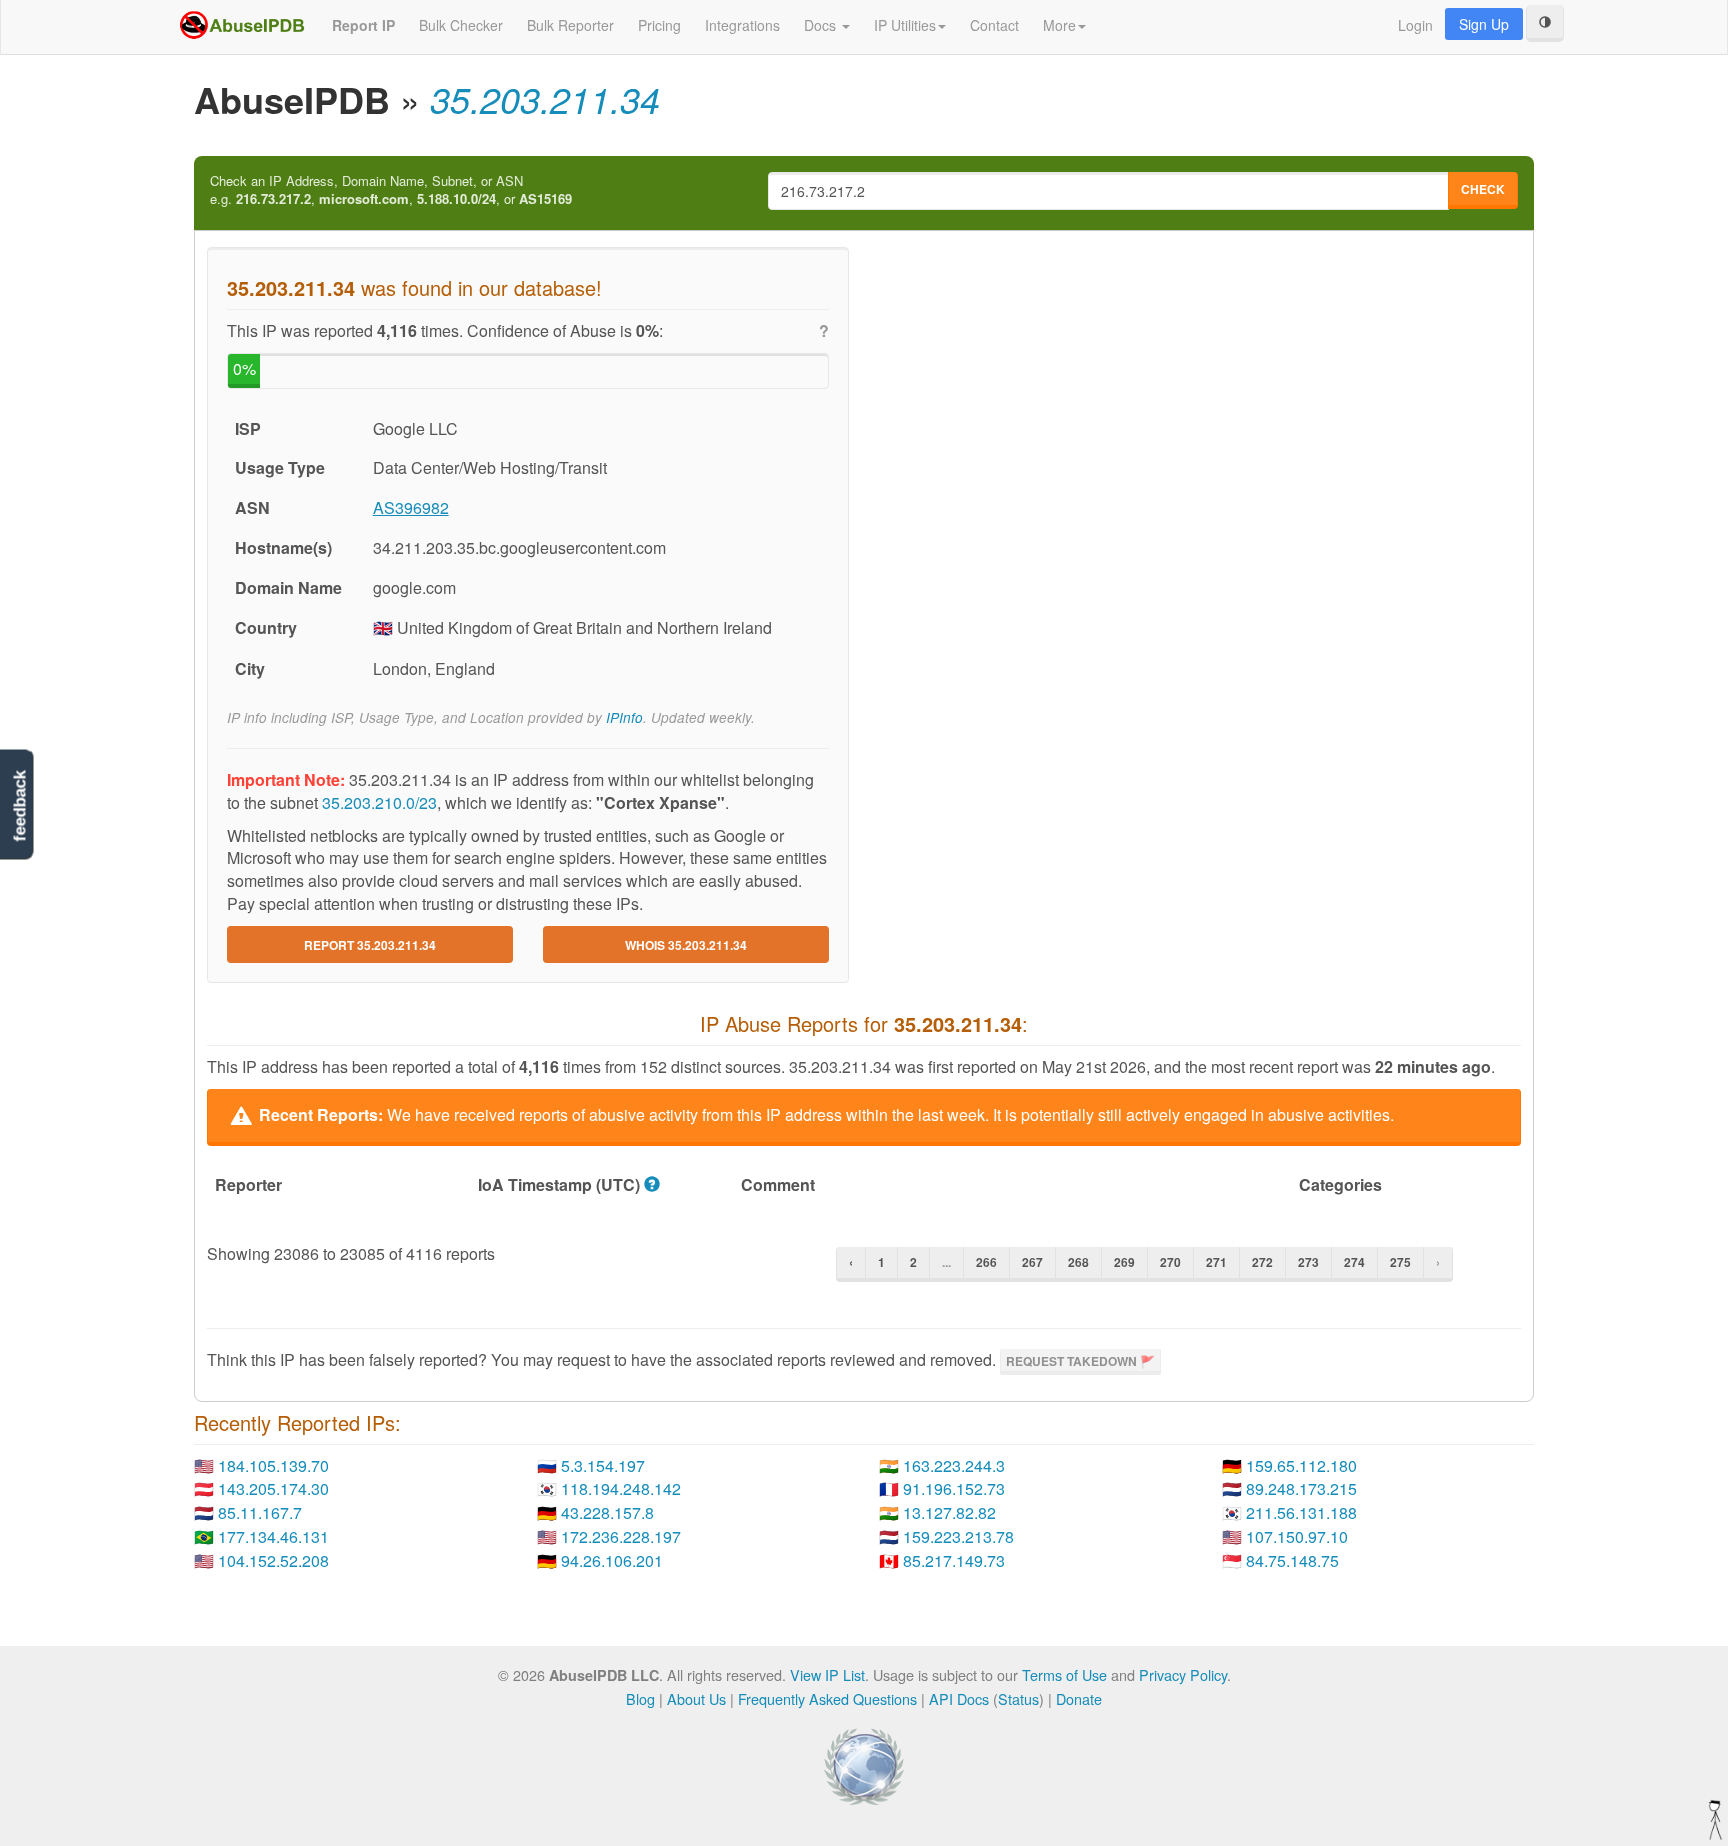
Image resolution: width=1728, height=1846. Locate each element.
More (1059, 25)
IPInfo (624, 717)
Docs (822, 25)
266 (986, 1262)
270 (1170, 1262)
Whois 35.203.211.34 (686, 945)
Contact (994, 25)
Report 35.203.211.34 (370, 945)
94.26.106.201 (612, 1560)
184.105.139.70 (273, 1465)
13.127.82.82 (949, 1512)
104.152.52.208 (273, 1560)
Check (1483, 189)
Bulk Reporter (570, 25)
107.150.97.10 (1297, 1536)
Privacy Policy (1183, 1674)
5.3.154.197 (603, 1465)
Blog (640, 1698)
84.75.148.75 (1292, 1560)
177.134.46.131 (273, 1536)
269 (1124, 1262)
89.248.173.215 (1301, 1488)
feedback (19, 805)
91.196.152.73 (954, 1488)
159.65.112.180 (1301, 1465)
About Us (696, 1698)
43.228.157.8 (607, 1512)
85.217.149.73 (954, 1560)
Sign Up (1484, 24)
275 (1400, 1262)
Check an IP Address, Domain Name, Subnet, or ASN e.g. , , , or (391, 190)
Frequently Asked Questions (827, 1698)
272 (1262, 1262)
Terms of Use (1064, 1674)
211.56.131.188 (1301, 1512)
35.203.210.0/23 (379, 802)
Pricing (659, 25)
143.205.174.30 (273, 1488)
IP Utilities (905, 25)
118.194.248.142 (621, 1488)
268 (1078, 1262)
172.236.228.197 (621, 1536)
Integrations (742, 25)
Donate (1079, 1698)
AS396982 (411, 507)
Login (1415, 25)
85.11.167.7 (260, 1512)
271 (1216, 1262)
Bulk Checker (461, 25)
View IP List (827, 1674)
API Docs (959, 1698)
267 (1032, 1262)
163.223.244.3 (954, 1465)
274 (1354, 1262)
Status (1018, 1698)
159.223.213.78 (958, 1536)
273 (1308, 1262)
